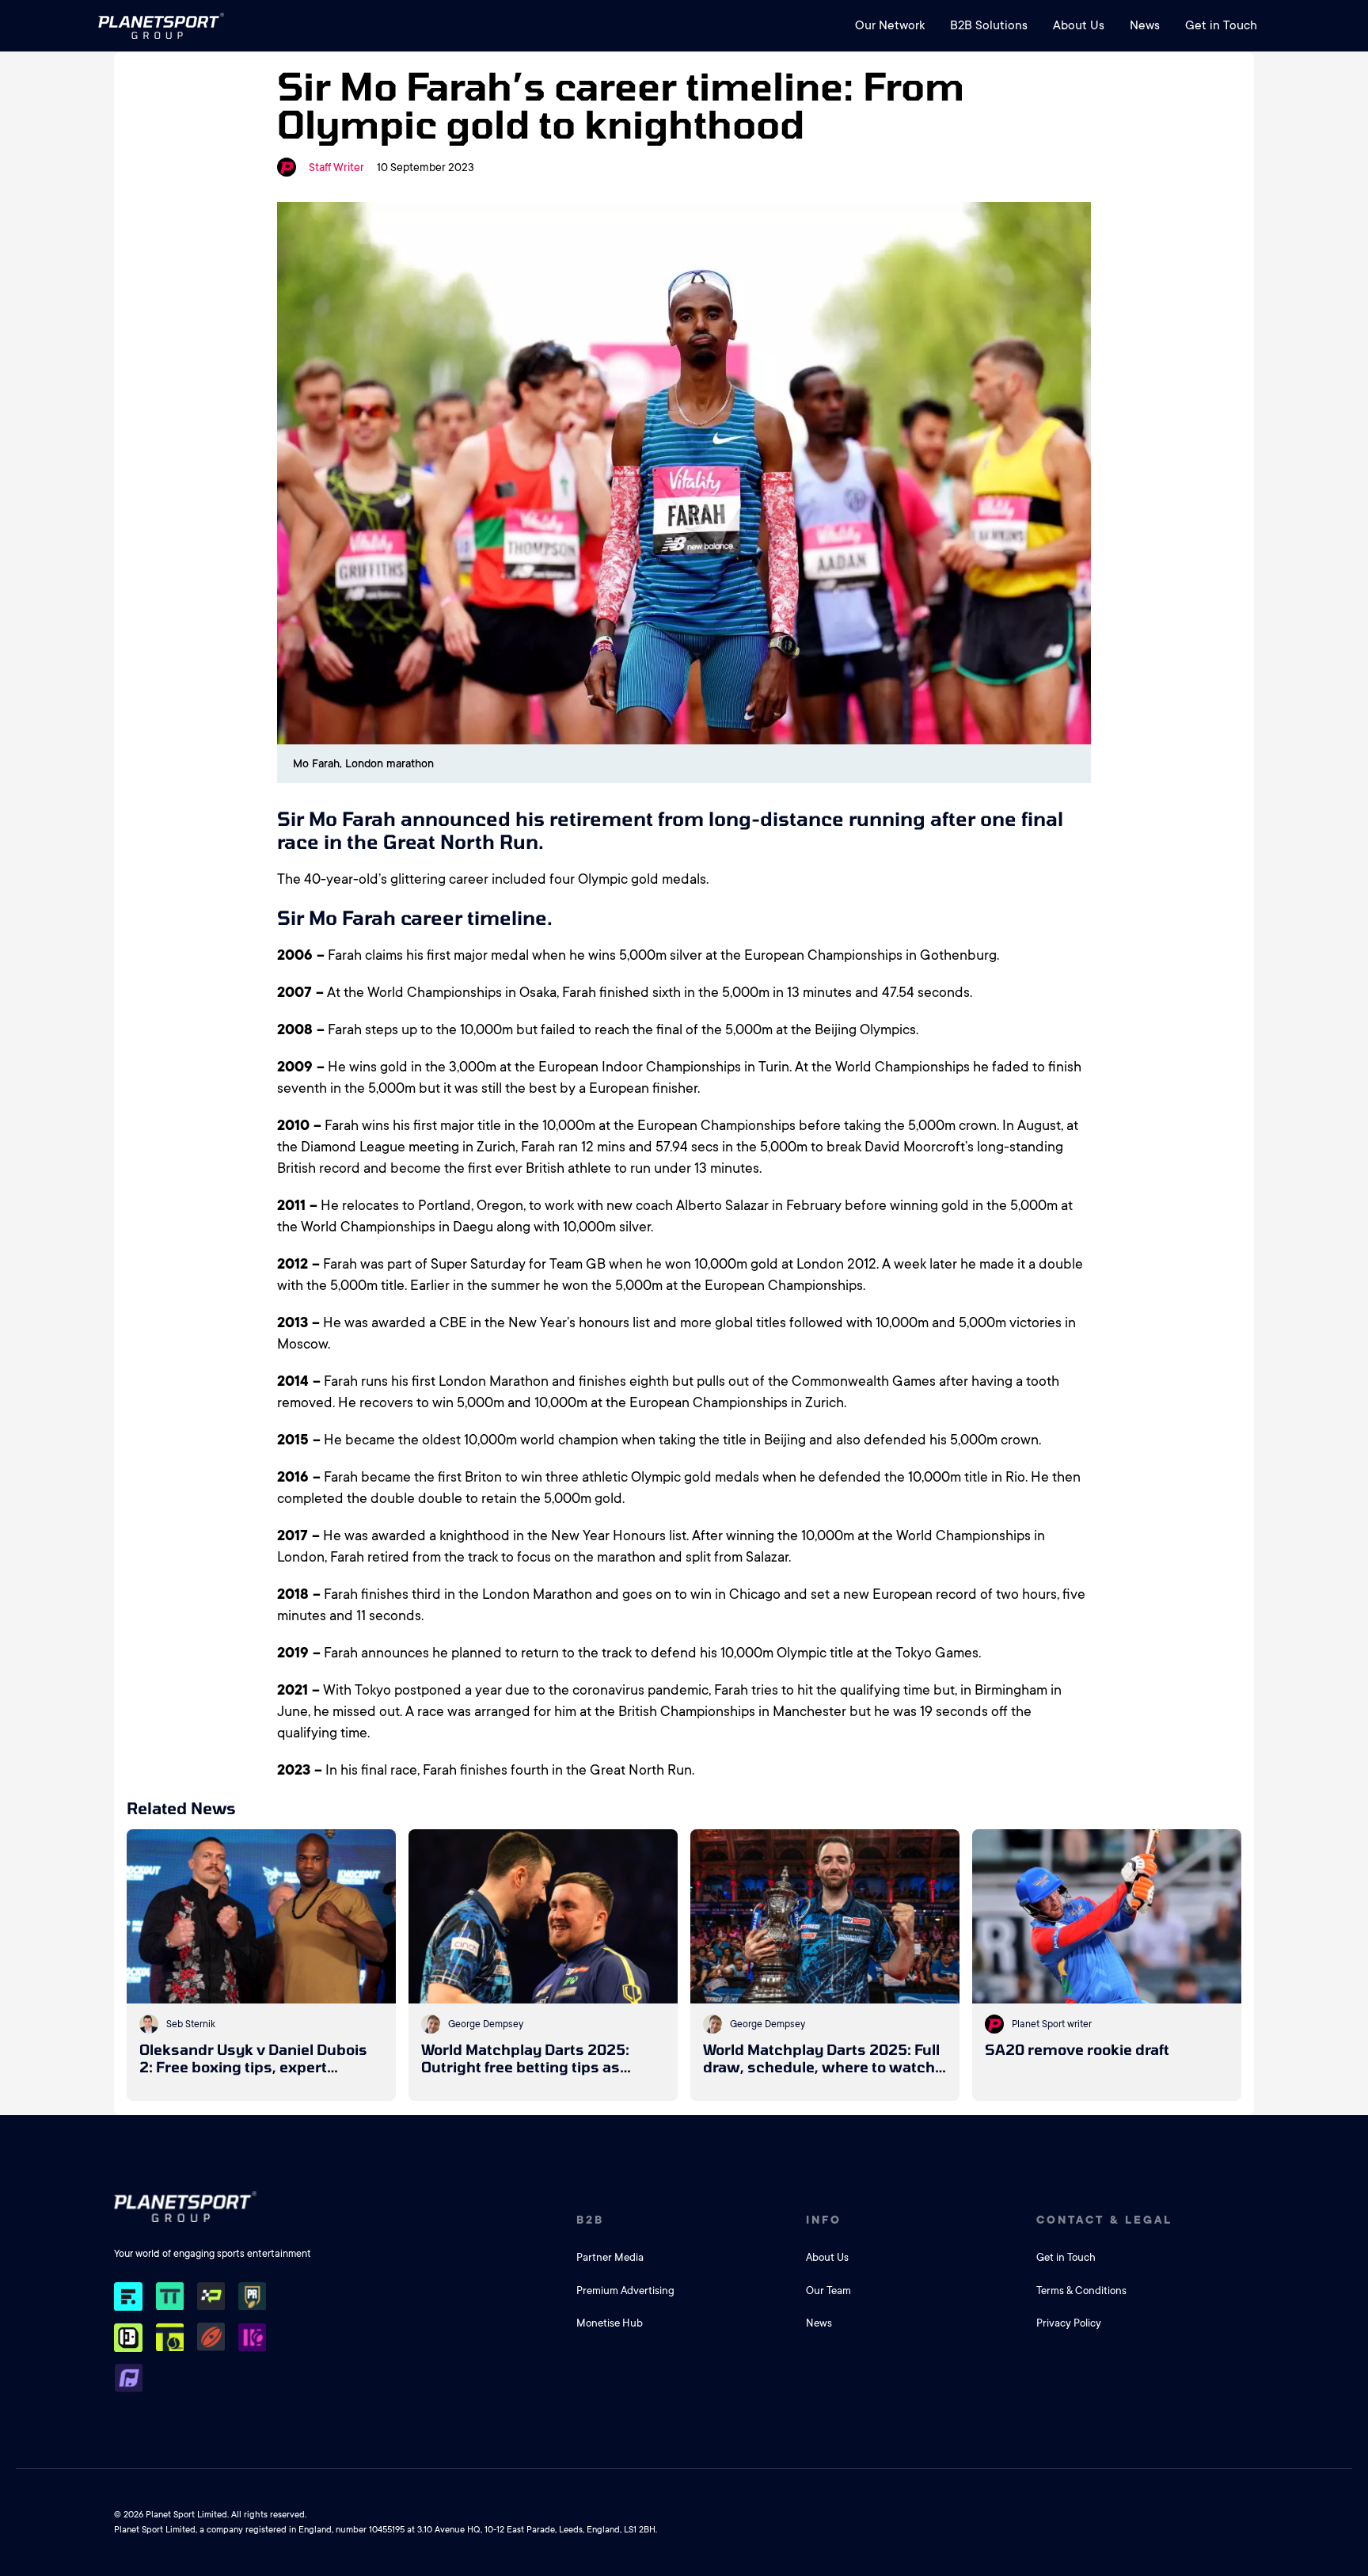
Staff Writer (336, 167)
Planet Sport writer (1052, 2024)
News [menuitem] (1145, 25)
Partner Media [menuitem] (610, 2257)
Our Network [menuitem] (890, 25)
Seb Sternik (191, 2024)
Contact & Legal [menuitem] (1104, 2220)
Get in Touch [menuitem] (1221, 25)
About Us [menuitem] (1079, 25)
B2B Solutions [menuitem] (989, 25)
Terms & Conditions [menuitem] (1081, 2291)
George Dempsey (486, 2024)
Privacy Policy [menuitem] (1069, 2323)
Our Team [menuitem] (828, 2291)
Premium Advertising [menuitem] (625, 2291)
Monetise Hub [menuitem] (610, 2323)
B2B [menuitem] (590, 2220)
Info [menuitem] (824, 2220)
